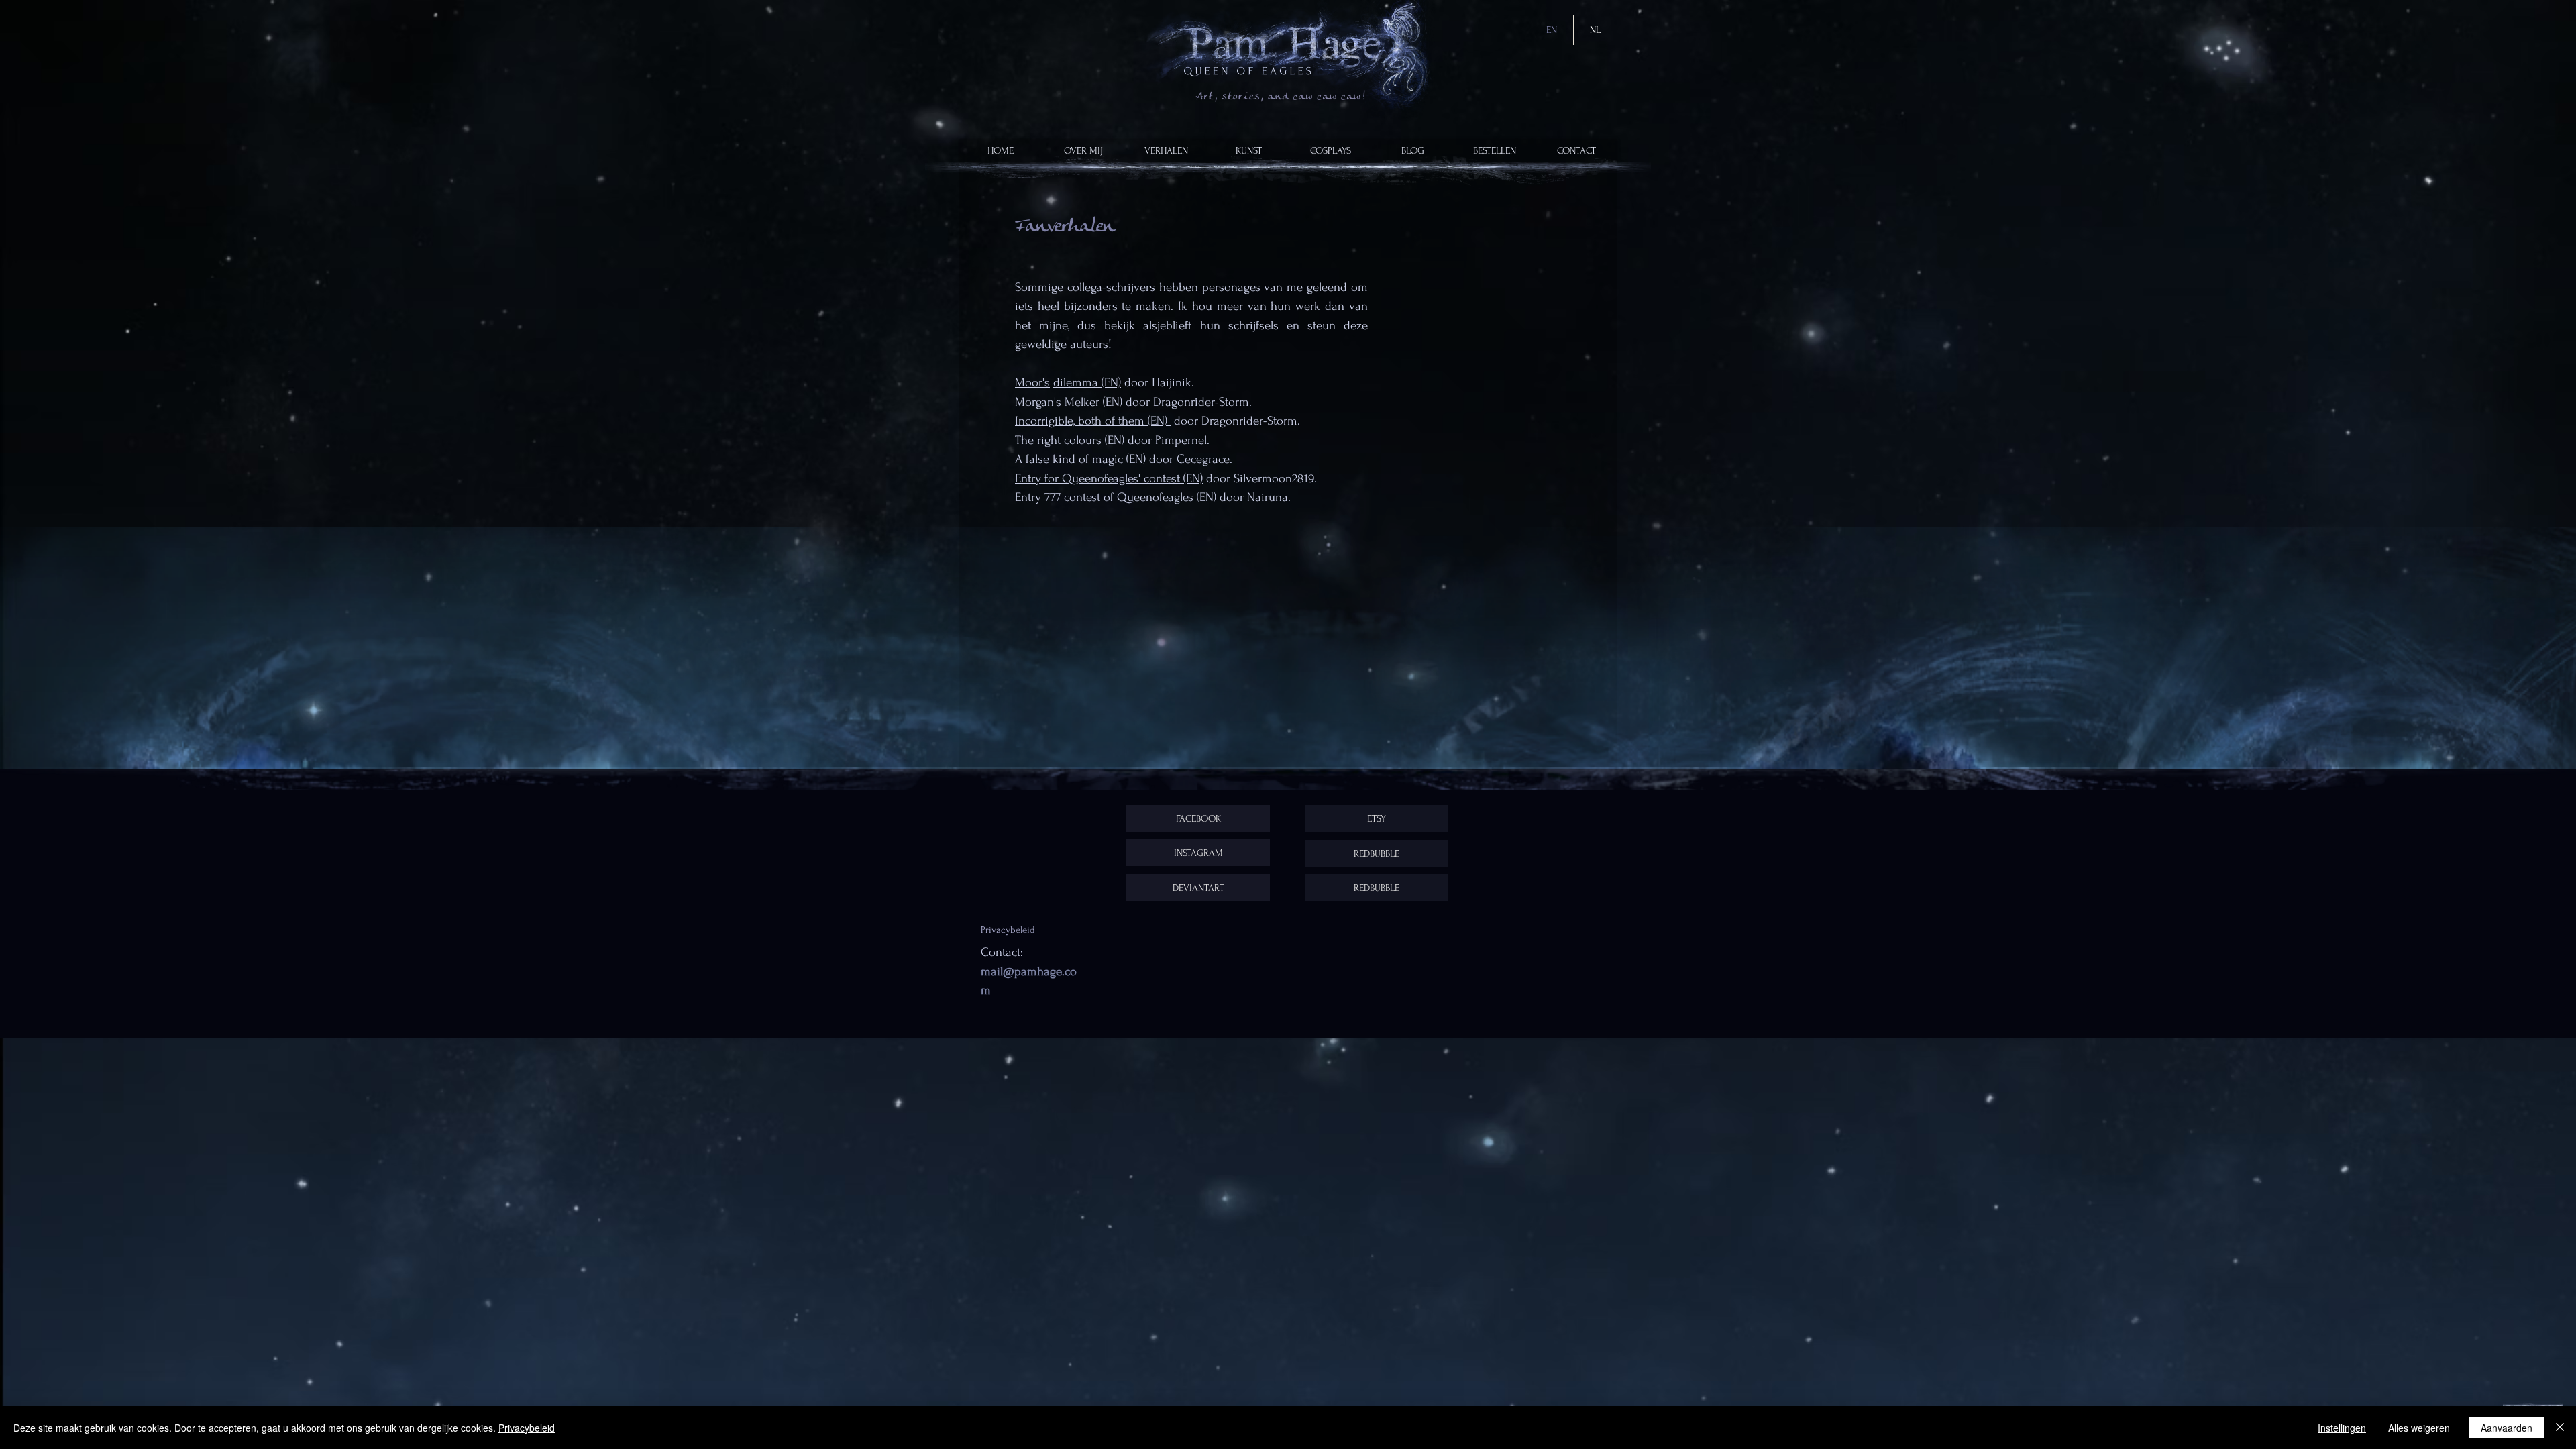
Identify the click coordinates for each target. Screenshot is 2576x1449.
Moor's (1032, 383)
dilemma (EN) (1087, 383)
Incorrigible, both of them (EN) (1093, 421)
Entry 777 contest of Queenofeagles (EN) (1116, 497)
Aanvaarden (2507, 1428)
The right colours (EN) (1070, 440)
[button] (1166, 151)
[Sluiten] (2560, 1428)
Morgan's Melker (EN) (1069, 402)
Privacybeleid (527, 1428)
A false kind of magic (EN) (1080, 459)
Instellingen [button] (2342, 1428)
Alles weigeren (2419, 1428)
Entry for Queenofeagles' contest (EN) (1109, 479)
